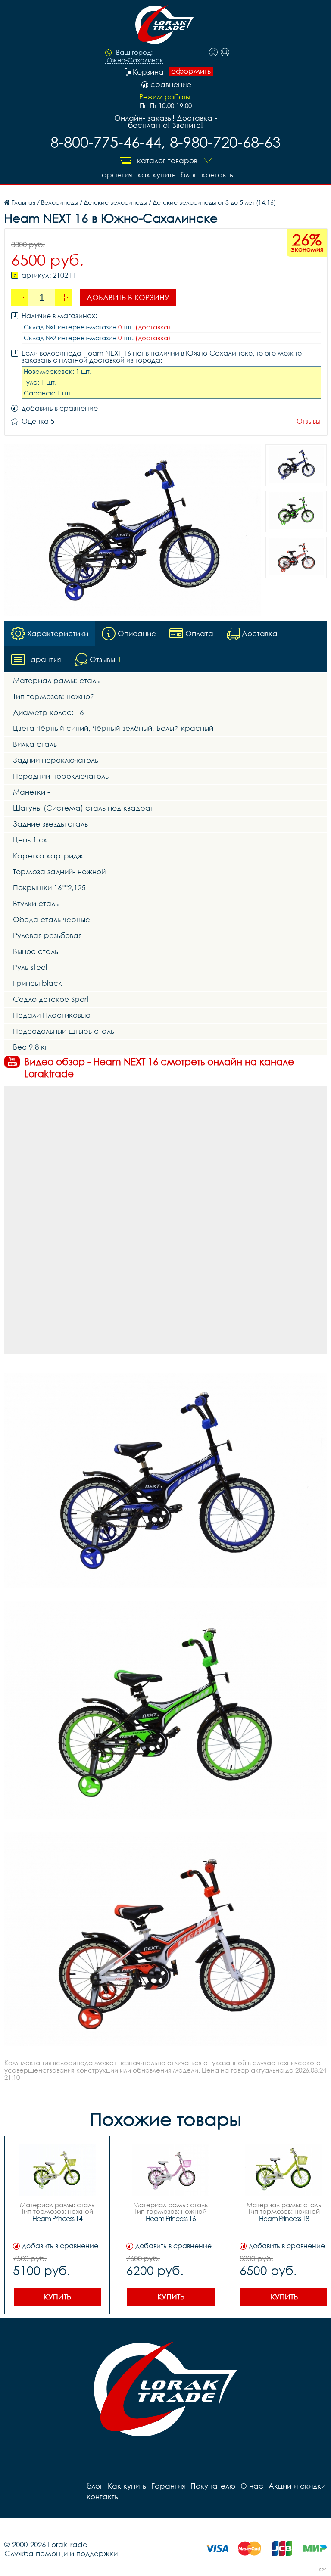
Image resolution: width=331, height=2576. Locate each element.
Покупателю (213, 2486)
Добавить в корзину (128, 297)
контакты (218, 175)
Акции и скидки (297, 2486)
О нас (252, 2486)
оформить (191, 71)
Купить (58, 2297)
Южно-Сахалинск (134, 60)
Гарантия (116, 175)
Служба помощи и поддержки (61, 2553)
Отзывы (309, 421)
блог (189, 175)
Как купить (156, 175)
